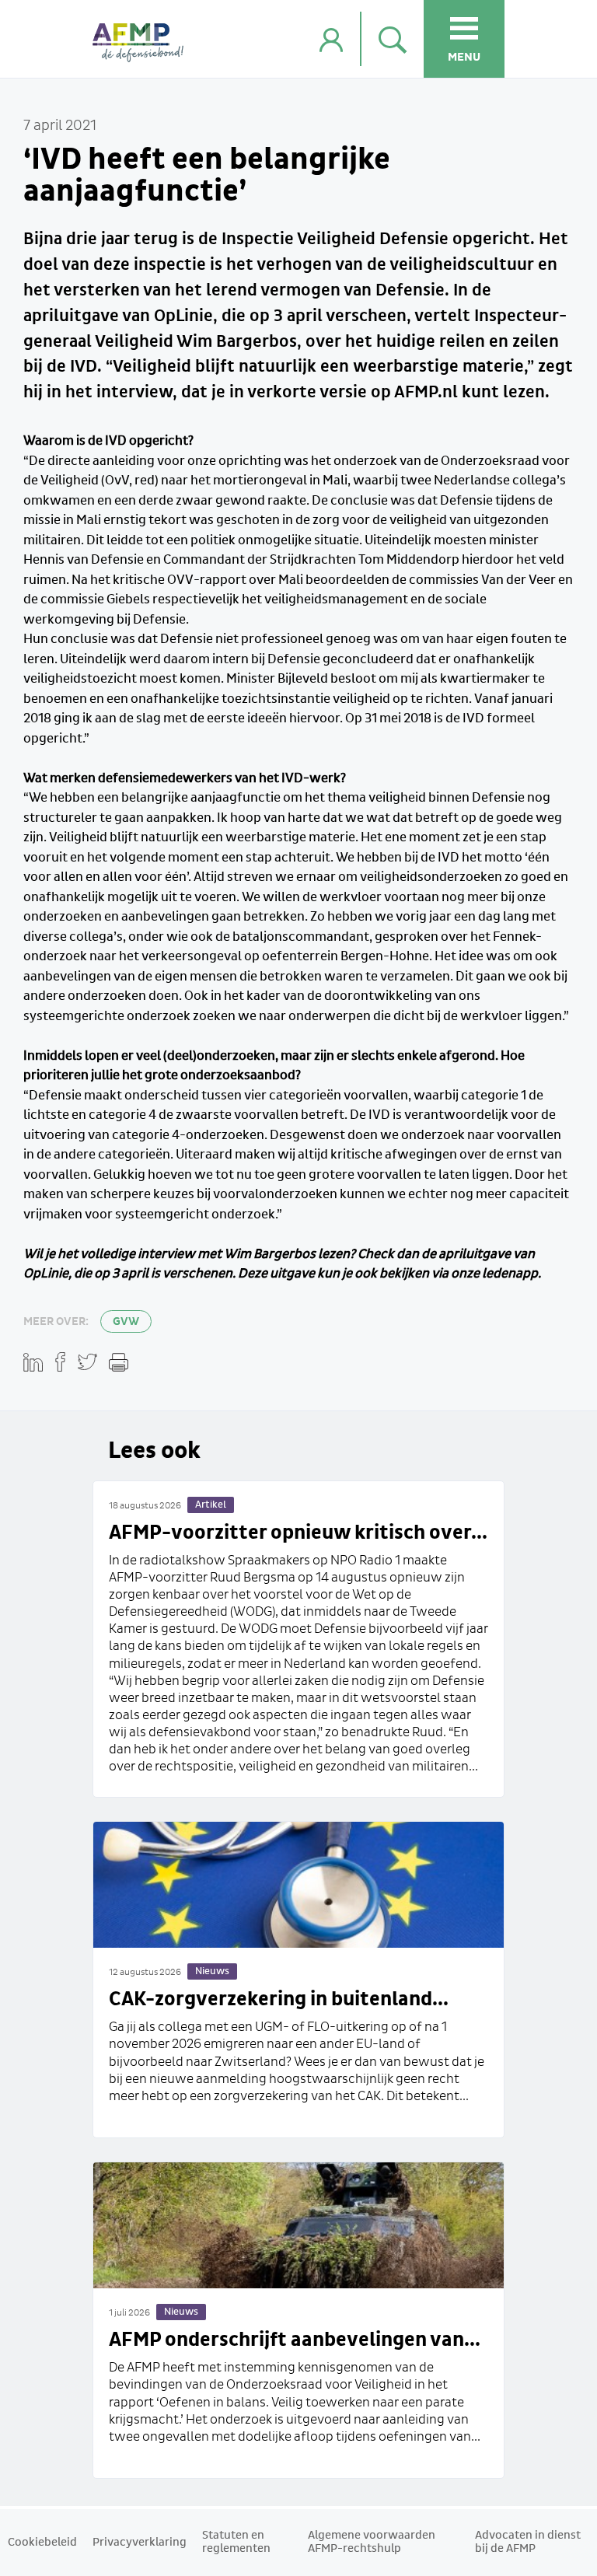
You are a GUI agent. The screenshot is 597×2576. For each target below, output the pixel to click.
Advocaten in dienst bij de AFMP (528, 2542)
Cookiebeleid (42, 2543)
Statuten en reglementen (236, 2542)
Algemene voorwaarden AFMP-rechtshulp (372, 2542)
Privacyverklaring (140, 2543)
